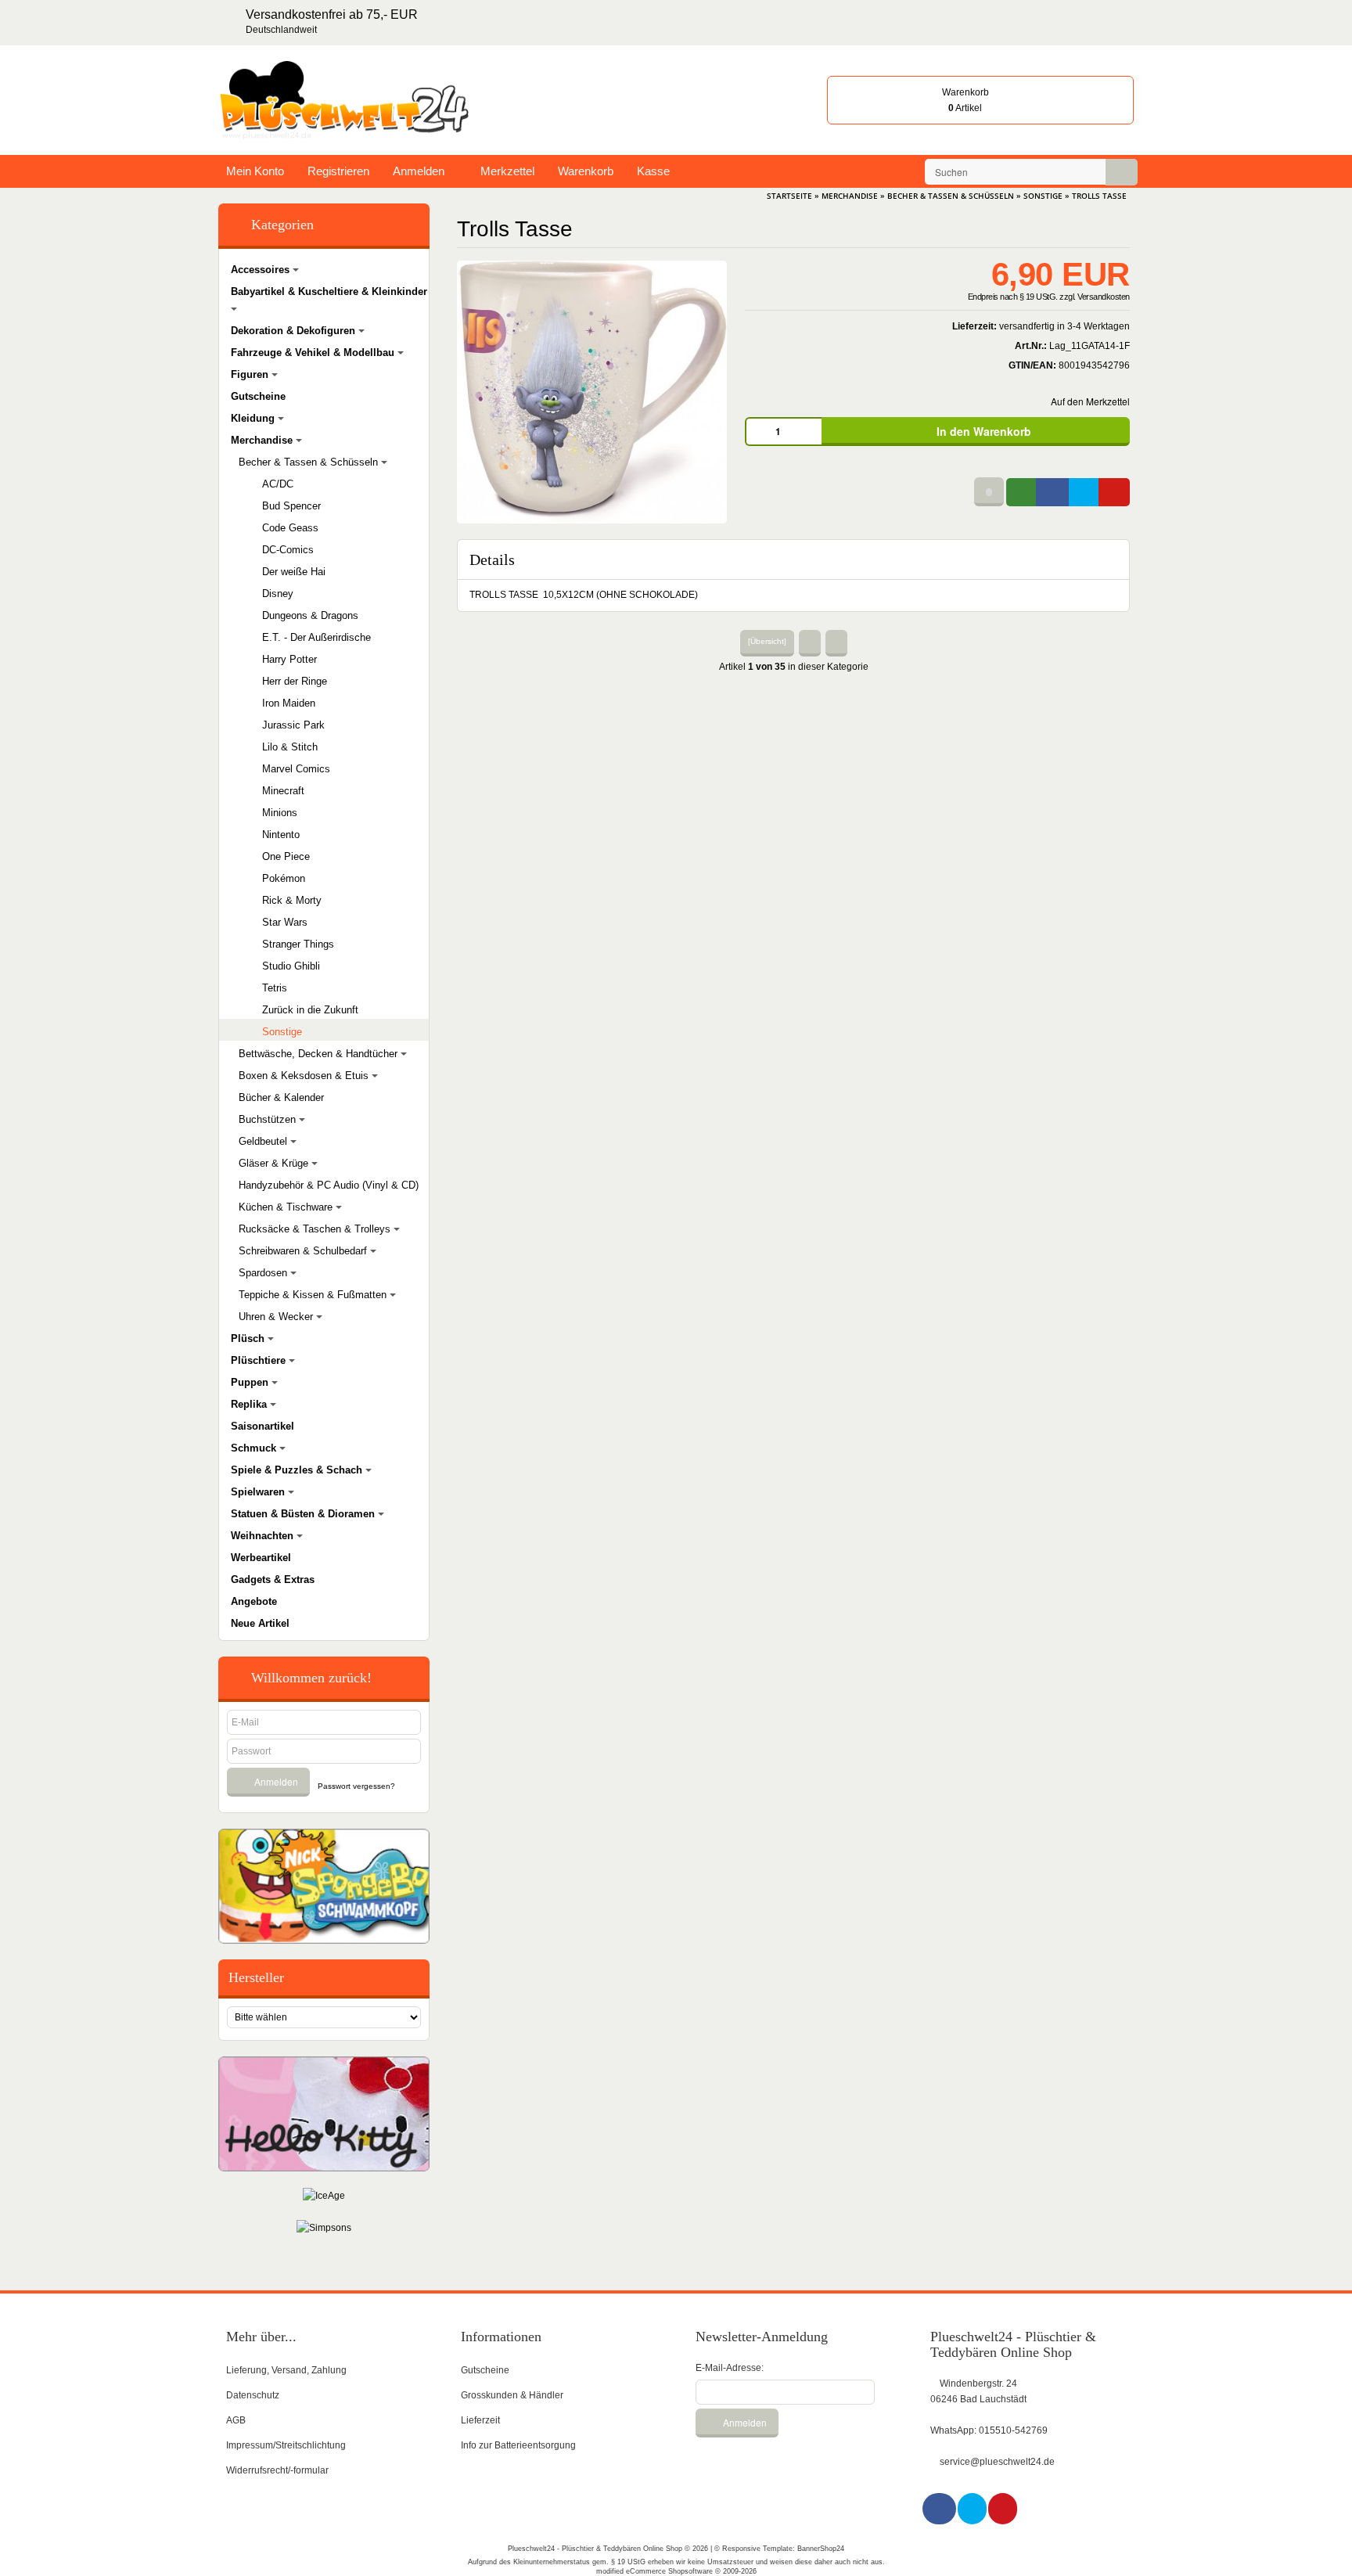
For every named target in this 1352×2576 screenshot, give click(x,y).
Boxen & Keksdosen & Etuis (305, 1076)
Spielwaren (259, 1492)
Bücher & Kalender (281, 1097)
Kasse (653, 171)
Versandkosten (1104, 297)
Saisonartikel (262, 1426)
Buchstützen (269, 1119)
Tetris (275, 988)
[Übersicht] (767, 641)
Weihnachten (264, 1536)
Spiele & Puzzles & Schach (298, 1470)
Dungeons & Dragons (310, 615)
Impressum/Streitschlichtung (286, 2445)
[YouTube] (1003, 2509)
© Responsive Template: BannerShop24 (779, 2549)
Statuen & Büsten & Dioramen (304, 1514)
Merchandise (263, 440)
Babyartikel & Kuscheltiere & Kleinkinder (329, 291)
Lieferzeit (480, 2420)
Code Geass (290, 528)
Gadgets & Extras (273, 1579)
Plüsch (249, 1338)
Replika (250, 1404)
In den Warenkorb (982, 431)
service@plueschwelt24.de (997, 2462)
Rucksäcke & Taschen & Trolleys (316, 1229)
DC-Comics (288, 550)
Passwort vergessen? (356, 1786)
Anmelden (419, 171)
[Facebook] (940, 2509)
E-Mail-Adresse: (730, 2368)
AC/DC (278, 484)
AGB (236, 2420)
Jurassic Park (293, 725)
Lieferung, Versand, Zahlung (286, 2370)
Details (492, 559)
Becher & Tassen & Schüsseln (310, 462)
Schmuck (255, 1448)
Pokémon (284, 878)
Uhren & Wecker (277, 1317)
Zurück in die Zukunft (310, 1010)
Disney (278, 594)
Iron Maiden (289, 703)
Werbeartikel (261, 1558)
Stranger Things (298, 944)
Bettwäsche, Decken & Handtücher (320, 1054)
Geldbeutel (264, 1141)
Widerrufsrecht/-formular (277, 2470)
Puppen (251, 1382)
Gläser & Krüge (275, 1163)
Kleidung (254, 418)
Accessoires (262, 270)
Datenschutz (253, 2395)
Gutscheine (258, 396)
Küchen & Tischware (287, 1207)
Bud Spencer (291, 506)
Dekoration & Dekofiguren (295, 331)
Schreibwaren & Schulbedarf (304, 1251)
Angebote (254, 1601)
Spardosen (264, 1273)
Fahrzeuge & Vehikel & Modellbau (314, 353)
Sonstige (282, 1032)
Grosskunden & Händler (512, 2395)
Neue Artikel (260, 1623)
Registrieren (338, 171)
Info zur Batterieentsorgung (518, 2445)
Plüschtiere (260, 1360)
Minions (280, 813)
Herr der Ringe (295, 681)
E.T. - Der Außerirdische (316, 637)
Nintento (281, 835)
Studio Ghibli (291, 966)
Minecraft (283, 791)
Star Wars (285, 922)
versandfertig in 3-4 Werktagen (1064, 326)
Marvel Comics (296, 769)
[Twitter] (973, 2509)
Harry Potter (289, 659)
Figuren (251, 374)
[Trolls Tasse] (592, 391)
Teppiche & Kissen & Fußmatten (314, 1295)
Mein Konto (255, 171)
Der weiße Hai (294, 572)
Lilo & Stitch (290, 747)
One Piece (286, 856)
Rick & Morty (292, 900)
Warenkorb (586, 171)
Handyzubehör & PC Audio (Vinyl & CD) (329, 1185)
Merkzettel (506, 171)
